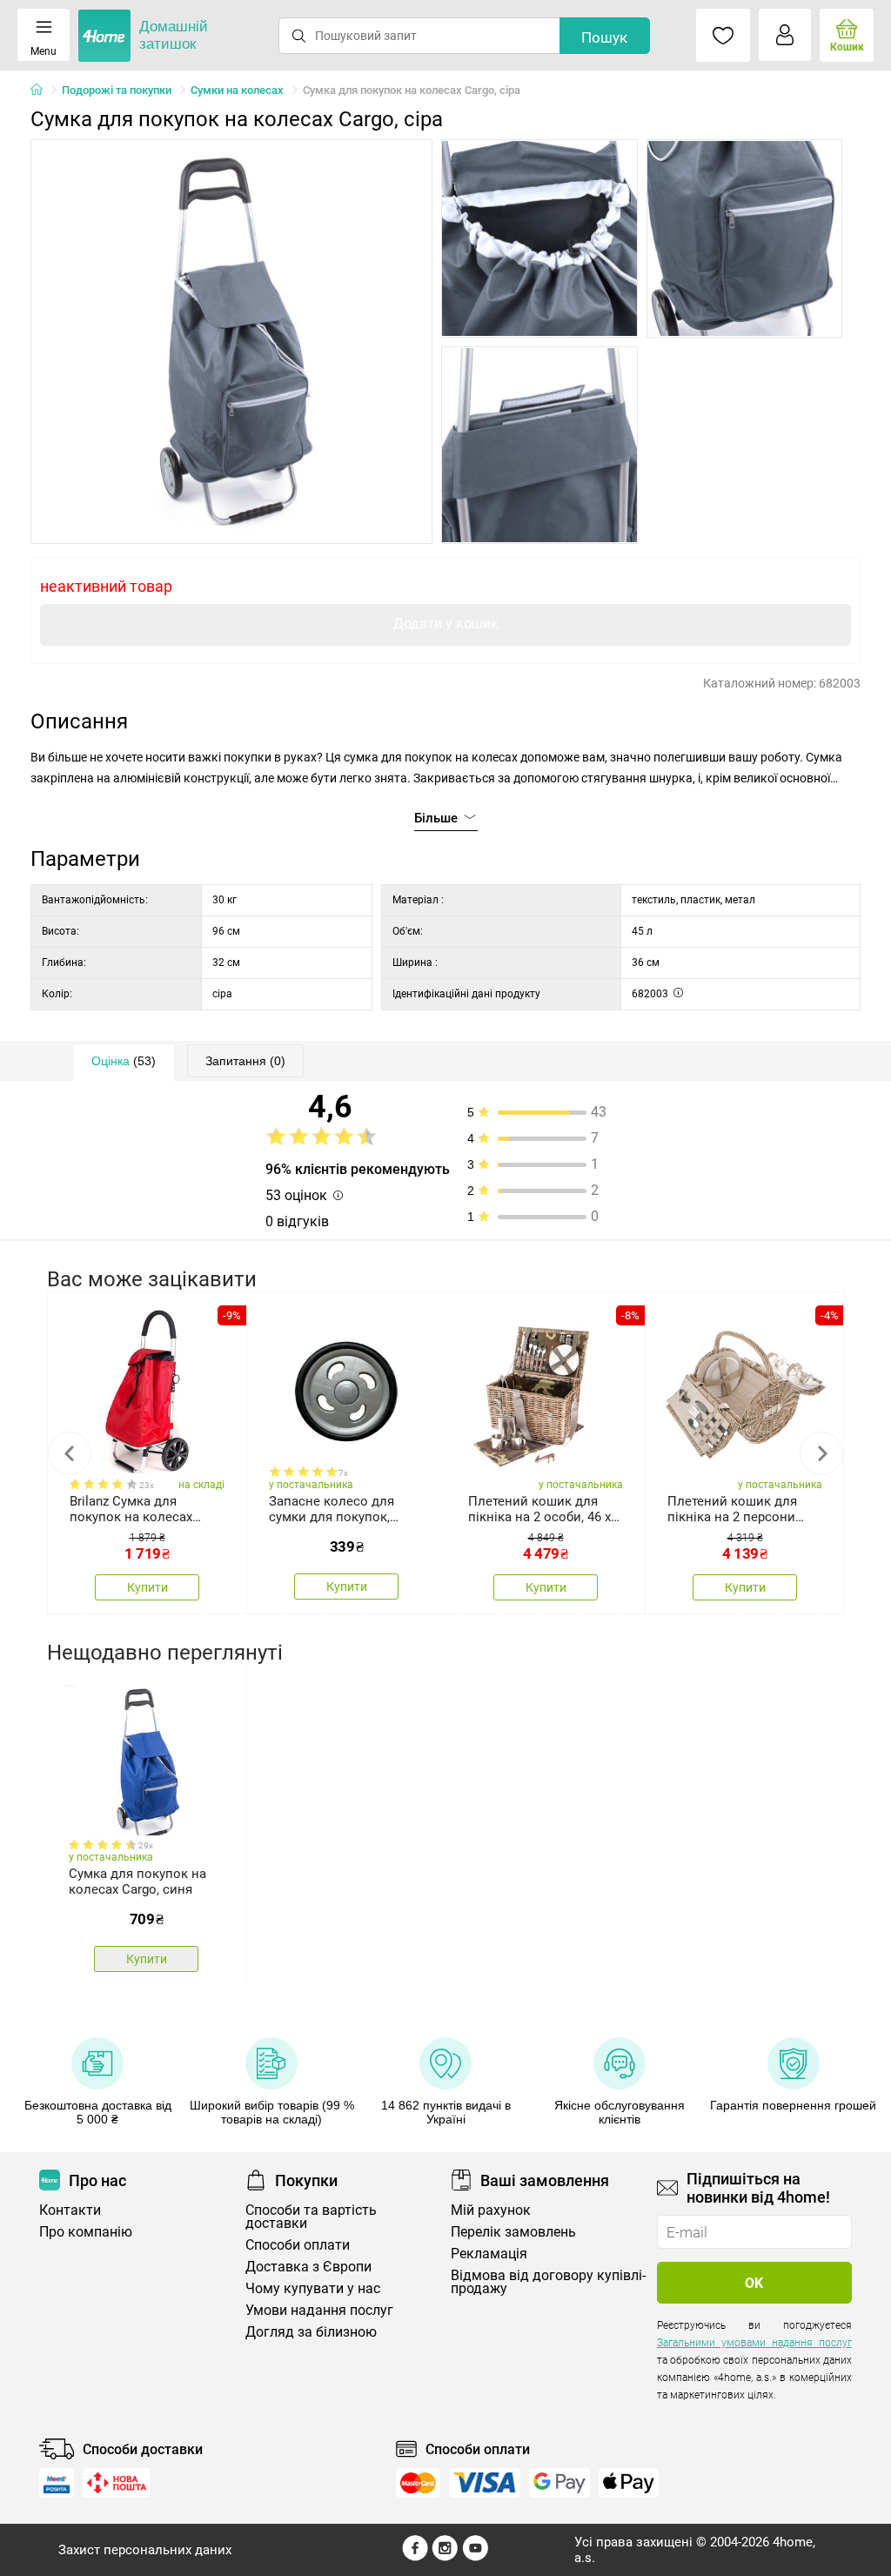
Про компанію (86, 2232)
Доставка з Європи (308, 2267)
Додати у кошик (446, 624)
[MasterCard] (418, 2483)
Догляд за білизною (311, 2332)
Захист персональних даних (145, 2550)
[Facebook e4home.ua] (415, 2557)
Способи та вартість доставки (311, 2217)
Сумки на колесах (237, 90)
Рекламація (489, 2254)
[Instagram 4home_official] (445, 2557)
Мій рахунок (491, 2210)
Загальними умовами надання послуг (754, 2343)
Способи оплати (298, 2245)
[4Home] (43, 91)
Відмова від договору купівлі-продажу (548, 2282)
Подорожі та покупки (117, 90)
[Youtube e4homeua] (475, 2557)
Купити (147, 1587)
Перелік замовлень (513, 2232)
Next (821, 1453)
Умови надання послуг (319, 2310)
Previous (70, 1453)
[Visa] (485, 2483)
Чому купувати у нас (313, 2288)
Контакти (70, 2210)
